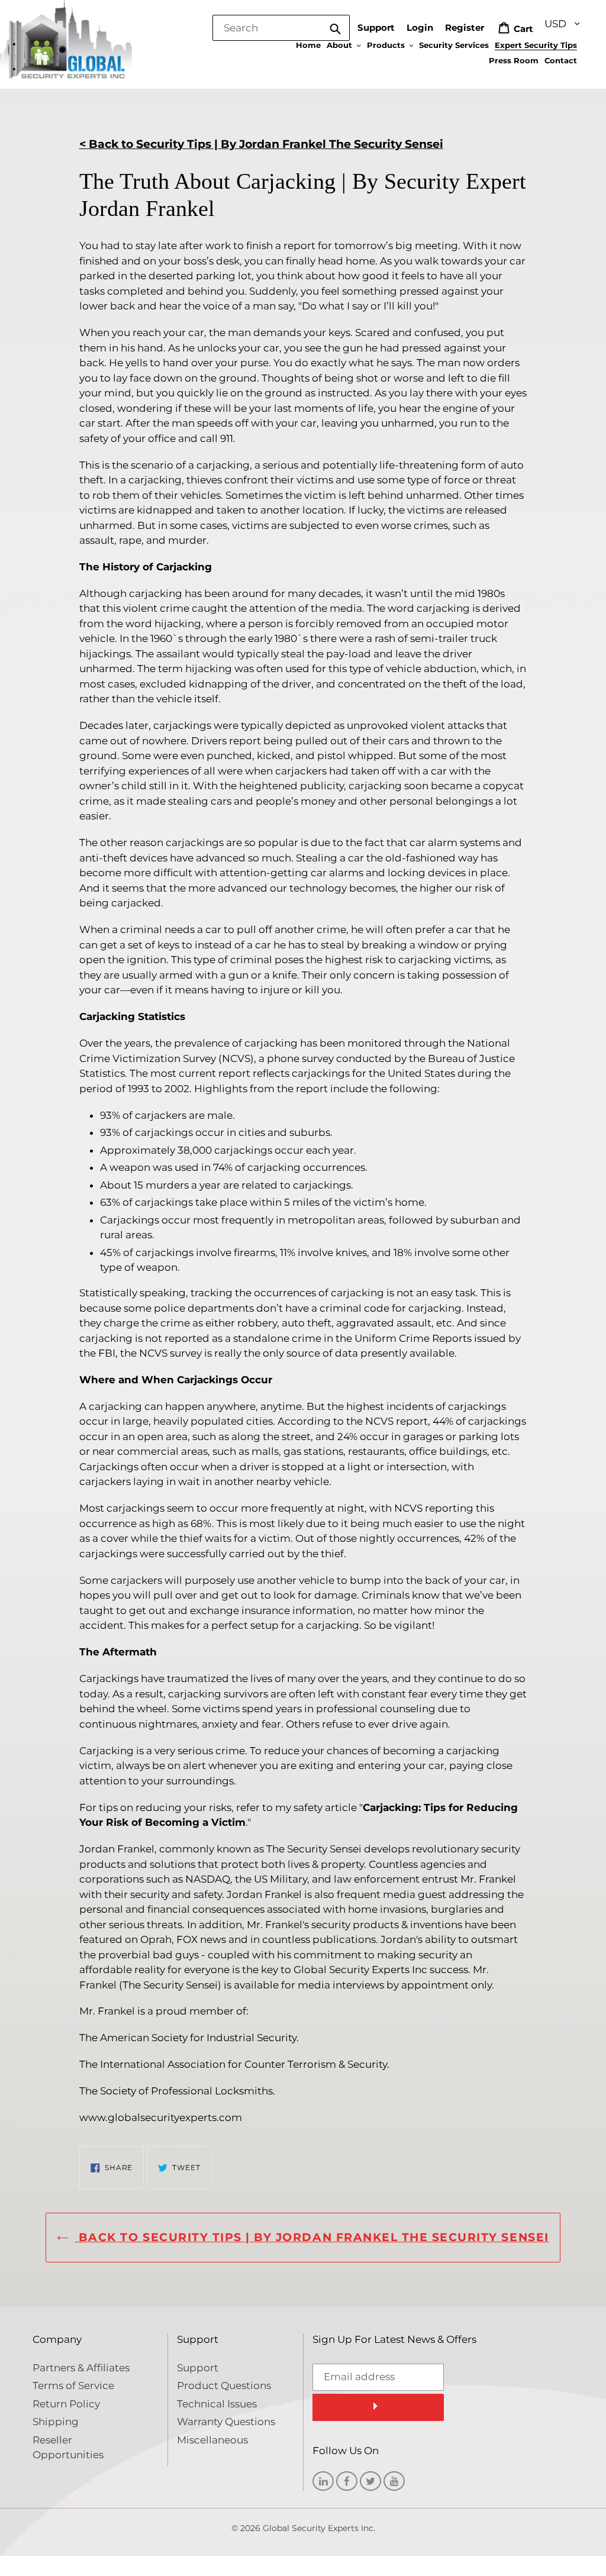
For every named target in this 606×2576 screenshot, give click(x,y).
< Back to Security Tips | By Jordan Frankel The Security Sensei (261, 144)
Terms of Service (73, 2385)
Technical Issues (217, 2404)
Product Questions (224, 2385)
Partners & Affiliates (81, 2368)
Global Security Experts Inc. (319, 2528)
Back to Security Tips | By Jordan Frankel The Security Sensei (312, 2237)
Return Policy (66, 2404)
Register (465, 28)
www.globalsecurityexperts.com (161, 2117)
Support (376, 28)
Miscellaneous (212, 2440)
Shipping (56, 2422)
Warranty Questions (226, 2422)
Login (420, 28)
